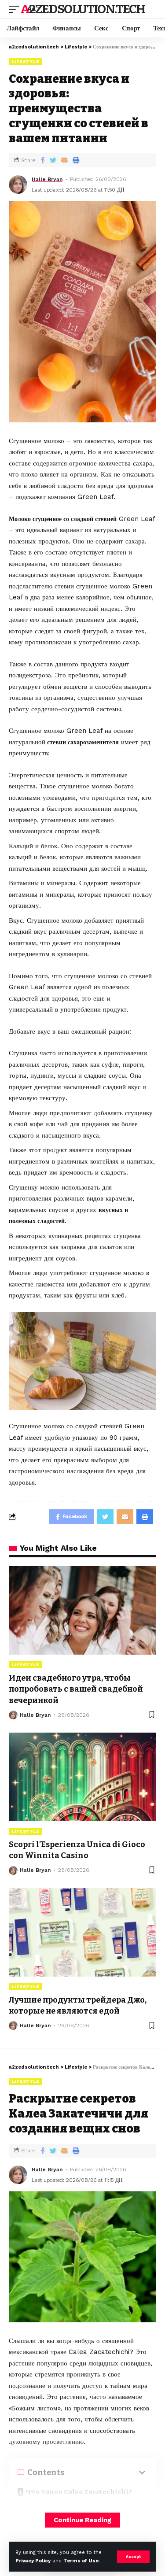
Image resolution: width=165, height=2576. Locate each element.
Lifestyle (26, 61)
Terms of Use (81, 2561)
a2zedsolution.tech (83, 9)
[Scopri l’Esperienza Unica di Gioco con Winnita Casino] (82, 1777)
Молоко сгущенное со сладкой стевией (63, 519)
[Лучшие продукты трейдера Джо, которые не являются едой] (82, 1932)
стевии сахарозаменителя (82, 742)
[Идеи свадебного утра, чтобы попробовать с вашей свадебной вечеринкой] (82, 1610)
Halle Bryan (47, 179)
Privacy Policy (33, 2561)
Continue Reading (82, 2520)
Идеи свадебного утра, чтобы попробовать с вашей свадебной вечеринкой (76, 1689)
